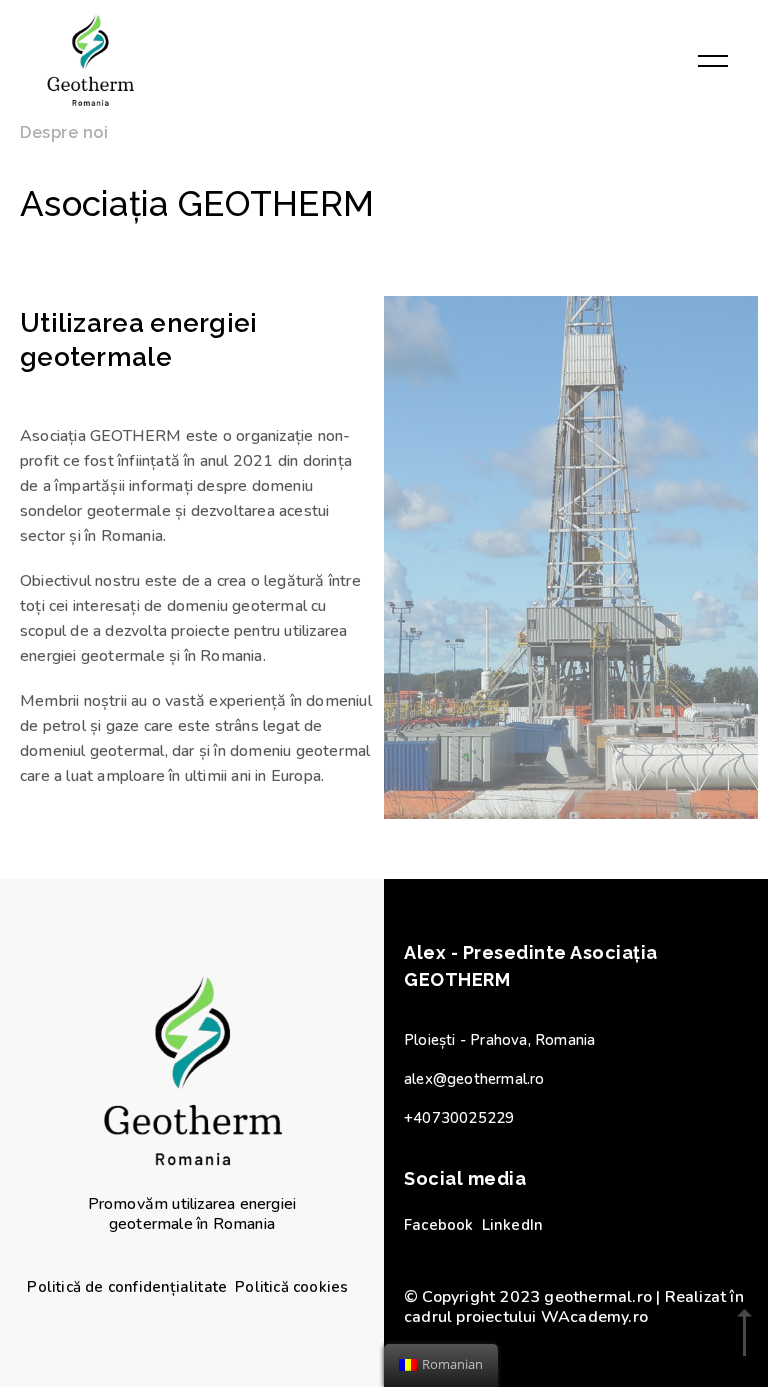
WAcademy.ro (594, 1317)
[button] (713, 61)
